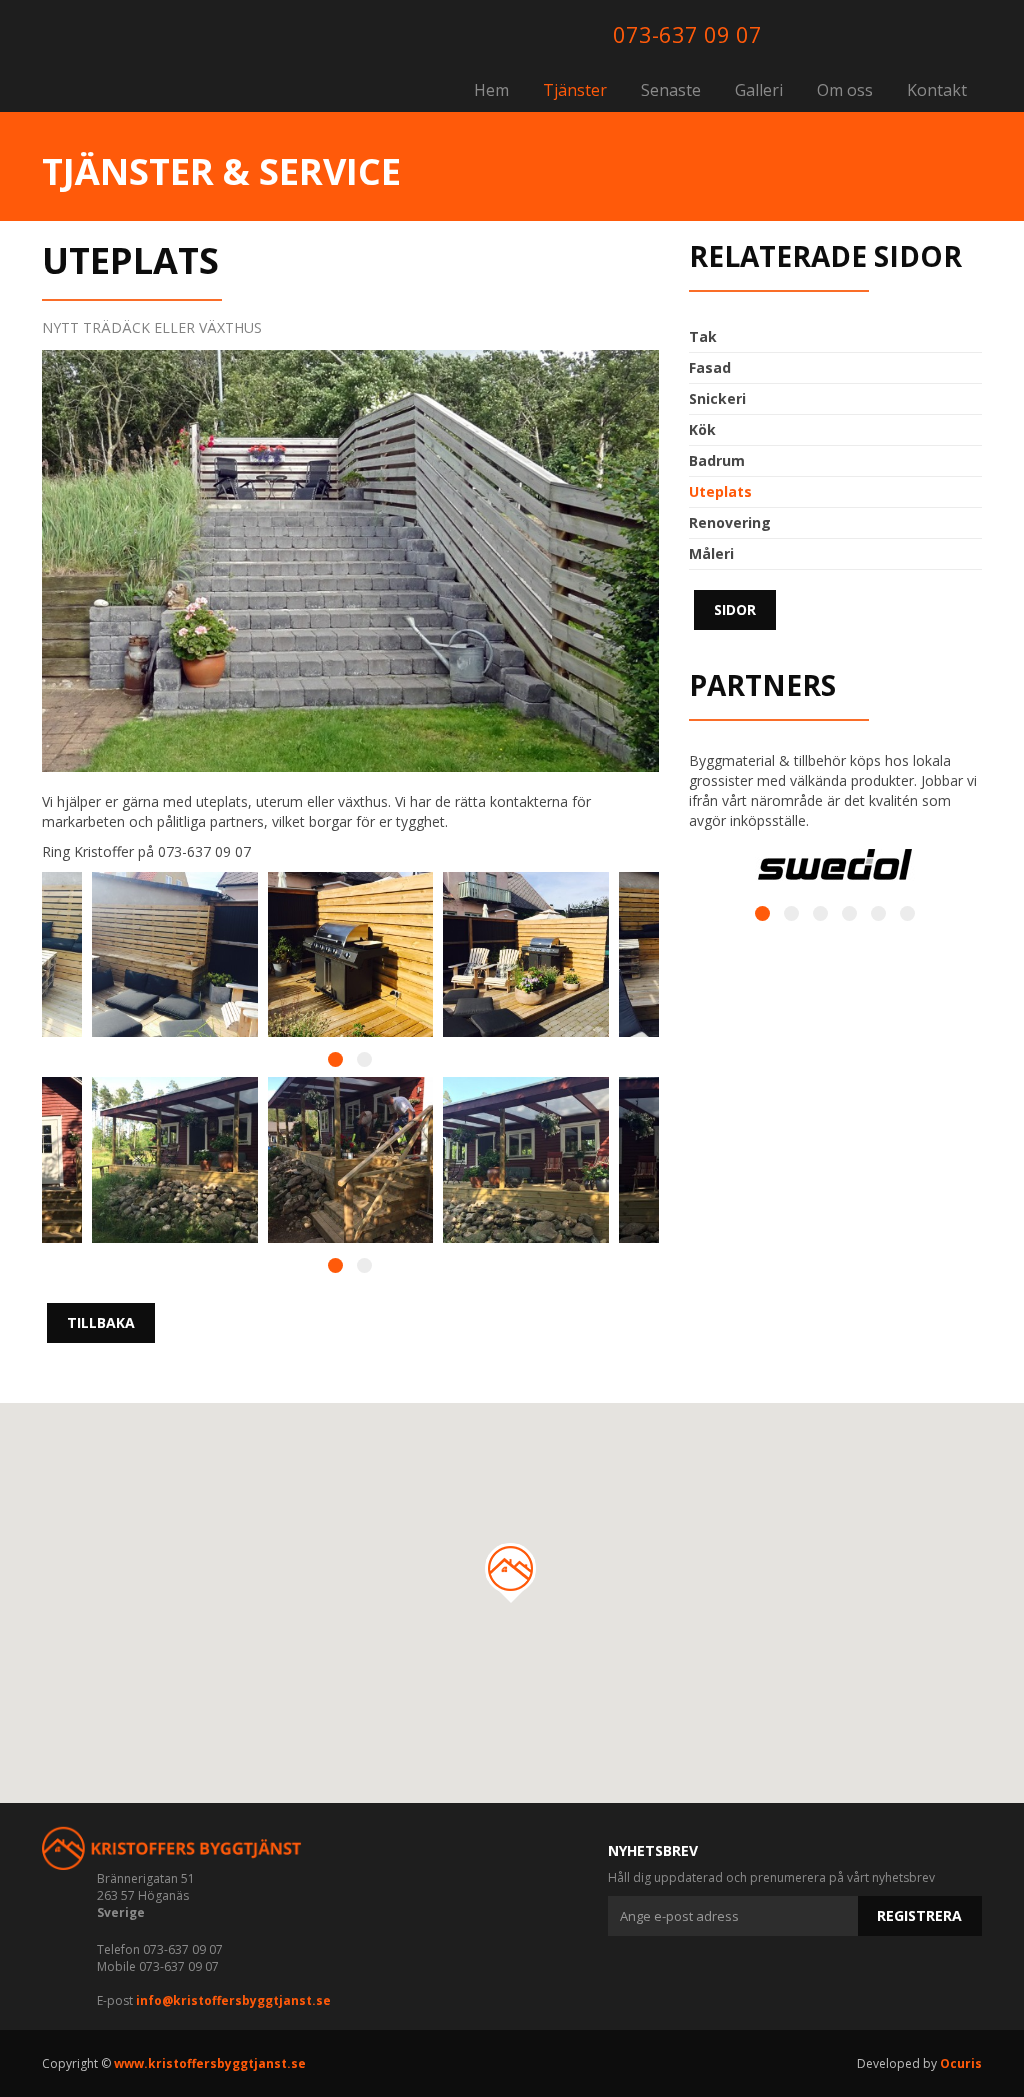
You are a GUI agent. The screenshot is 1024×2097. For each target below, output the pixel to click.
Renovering (730, 522)
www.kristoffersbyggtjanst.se (210, 2063)
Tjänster (575, 90)
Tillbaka (101, 1322)
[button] (512, 1573)
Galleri (759, 90)
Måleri (711, 553)
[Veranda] (175, 1160)
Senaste (671, 90)
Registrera (919, 1915)
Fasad (710, 367)
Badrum (717, 460)
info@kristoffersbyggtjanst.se (233, 2000)
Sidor (735, 609)
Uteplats (720, 491)
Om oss (845, 90)
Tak (703, 336)
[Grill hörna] (351, 955)
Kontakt (937, 90)
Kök (702, 429)
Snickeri (717, 398)
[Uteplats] (526, 955)
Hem (491, 90)
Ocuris (961, 2063)
